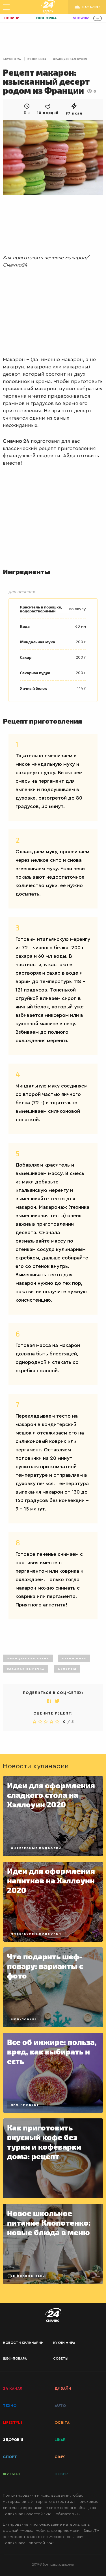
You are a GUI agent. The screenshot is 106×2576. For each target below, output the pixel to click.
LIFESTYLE (13, 2423)
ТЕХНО (10, 2406)
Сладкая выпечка (26, 1669)
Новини (12, 18)
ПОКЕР (61, 2474)
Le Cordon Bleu (28, 2276)
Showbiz (81, 18)
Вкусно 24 (12, 59)
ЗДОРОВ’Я (13, 2440)
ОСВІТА (62, 2423)
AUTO (60, 2406)
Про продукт (25, 2105)
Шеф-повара (24, 2019)
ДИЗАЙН (63, 2389)
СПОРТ (10, 2457)
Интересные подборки (36, 1848)
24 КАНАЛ (13, 2389)
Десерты (67, 1669)
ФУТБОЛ (11, 2474)
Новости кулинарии (23, 2343)
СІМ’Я (60, 2457)
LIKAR (60, 2440)
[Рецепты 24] (48, 7)
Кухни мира (37, 59)
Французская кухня (70, 59)
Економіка (46, 18)
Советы (61, 2358)
